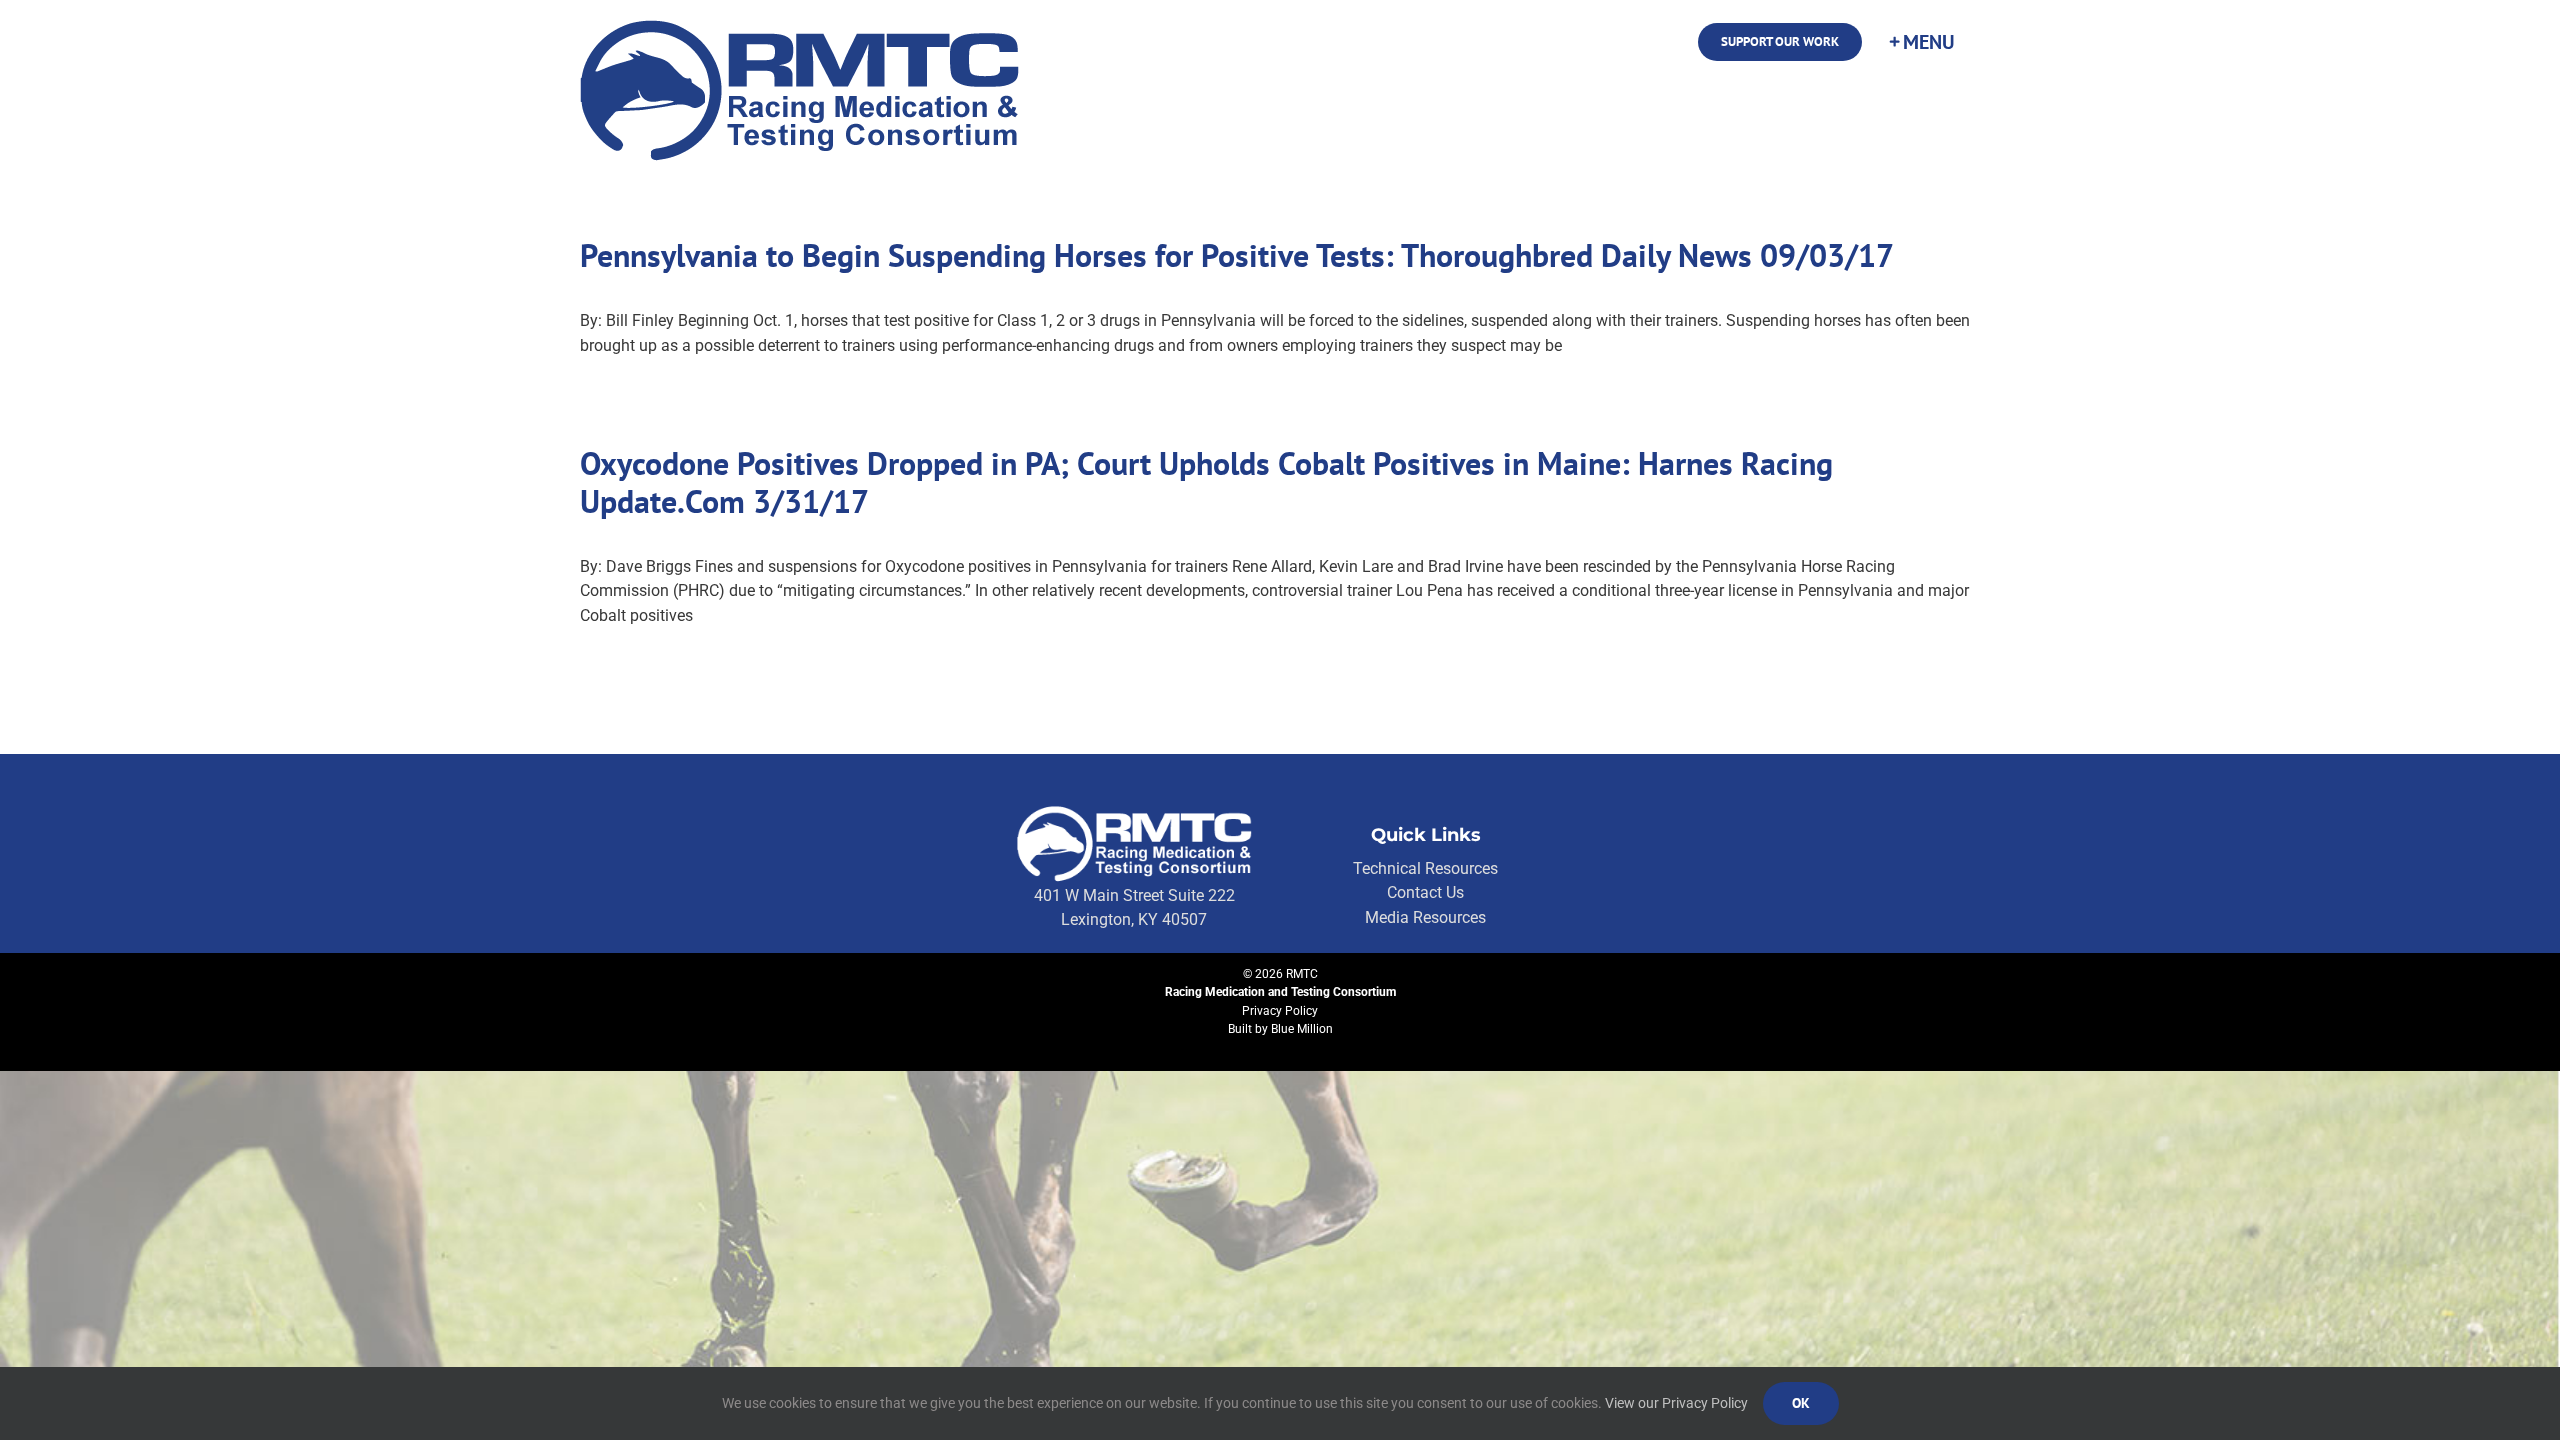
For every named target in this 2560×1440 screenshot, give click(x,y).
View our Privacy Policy (1676, 1403)
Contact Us (1425, 892)
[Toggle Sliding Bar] (1921, 42)
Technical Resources (1425, 868)
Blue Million (1302, 1029)
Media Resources (1425, 917)
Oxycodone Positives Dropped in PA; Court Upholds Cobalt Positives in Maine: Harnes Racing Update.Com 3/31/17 (1206, 482)
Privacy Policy (1280, 1011)
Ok (1801, 1403)
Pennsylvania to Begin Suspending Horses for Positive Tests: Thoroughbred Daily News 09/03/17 (1237, 255)
